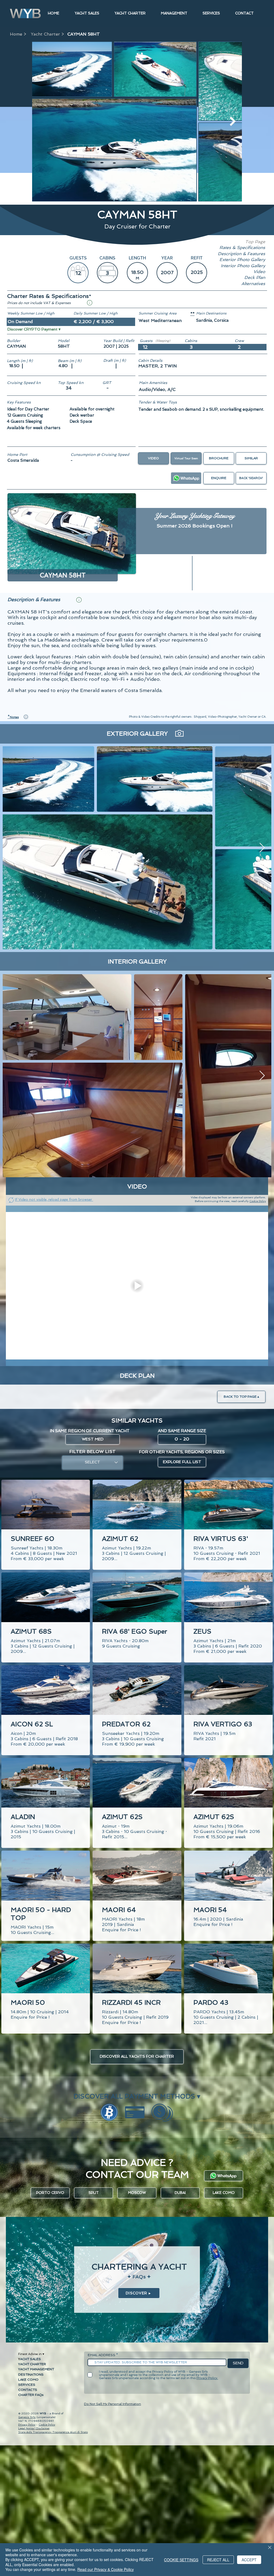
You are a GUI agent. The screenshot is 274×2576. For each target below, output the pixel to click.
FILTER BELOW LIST (92, 1452)
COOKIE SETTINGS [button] (181, 2560)
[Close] (270, 2548)
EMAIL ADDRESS (102, 2355)
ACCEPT (249, 2560)
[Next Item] (233, 121)
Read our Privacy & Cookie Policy (106, 2569)
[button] (90, 303)
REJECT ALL (218, 2560)
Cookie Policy (258, 1201)
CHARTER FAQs (31, 2395)
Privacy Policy (27, 2425)
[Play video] (137, 1286)
